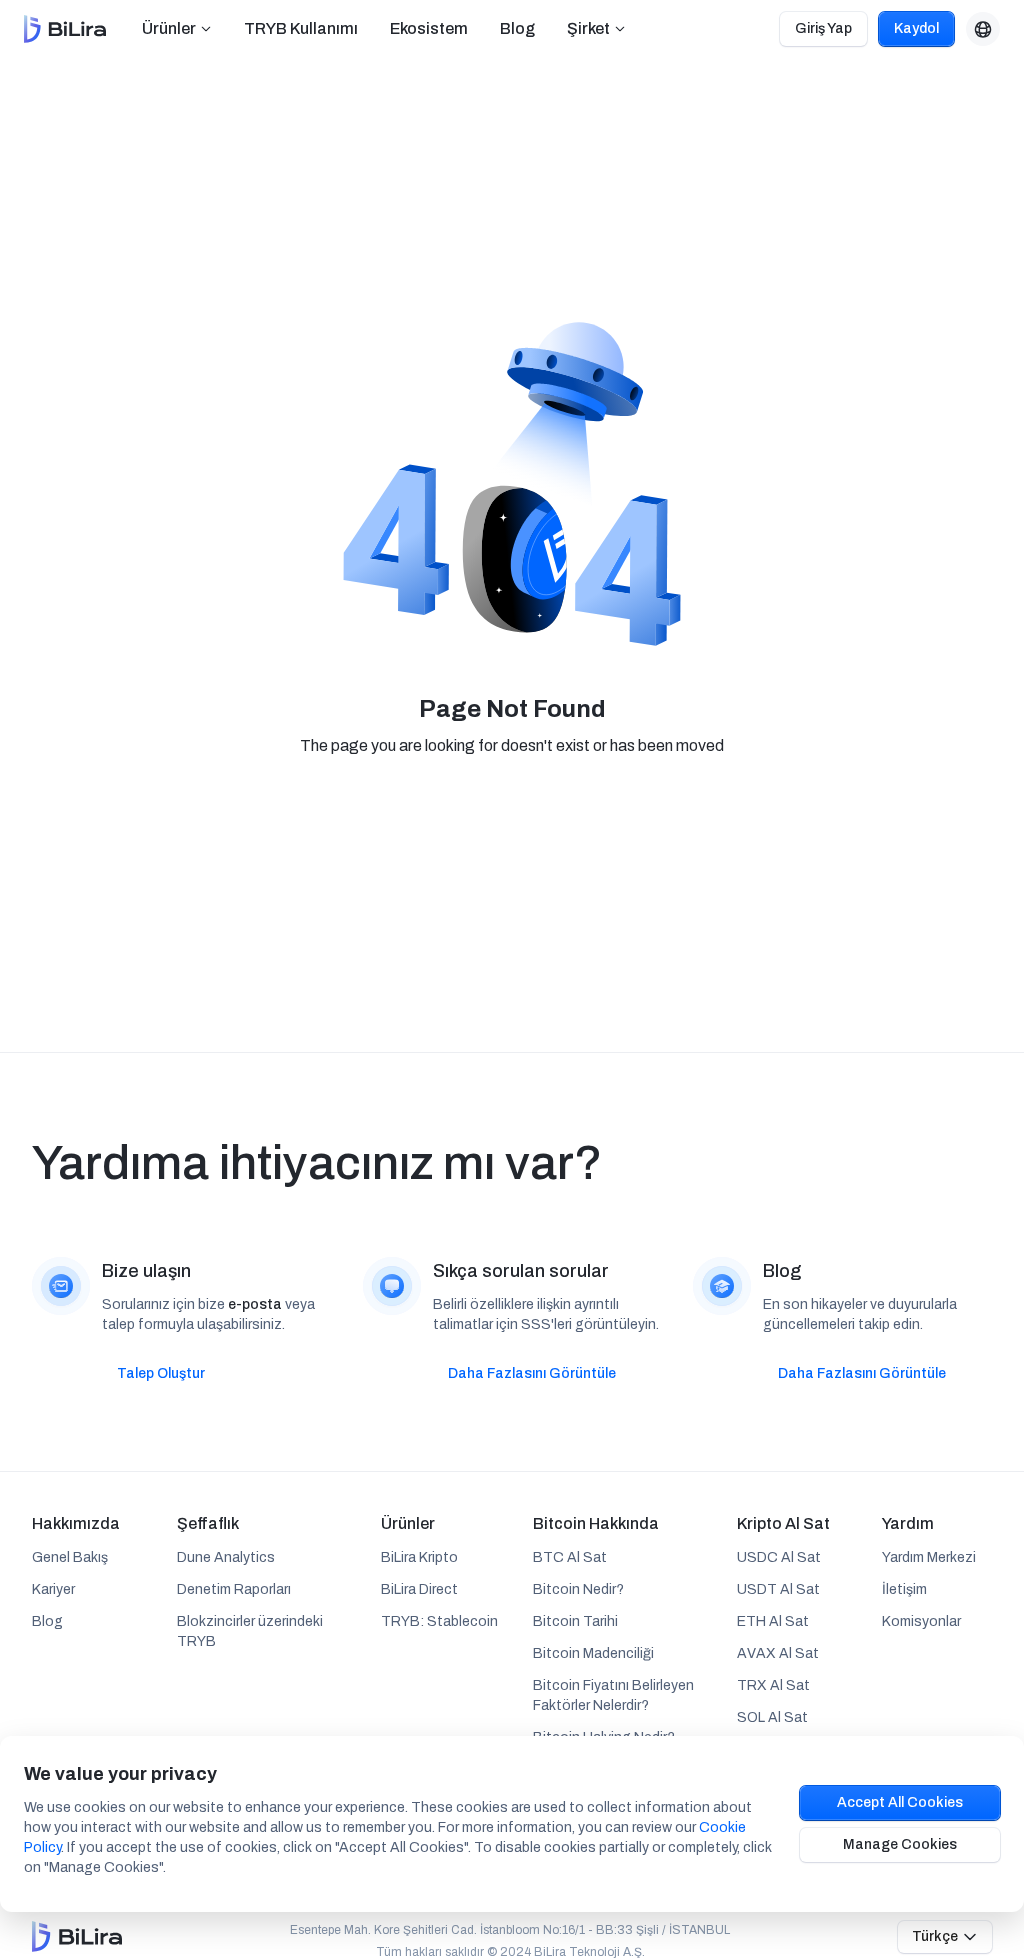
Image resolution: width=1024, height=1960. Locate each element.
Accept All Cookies (900, 1802)
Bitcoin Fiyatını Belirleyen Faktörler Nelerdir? (613, 1695)
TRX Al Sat (773, 1685)
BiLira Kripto (419, 1557)
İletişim (904, 1589)
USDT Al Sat (778, 1589)
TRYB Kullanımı (301, 28)
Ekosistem (429, 28)
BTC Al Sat (570, 1557)
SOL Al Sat (772, 1717)
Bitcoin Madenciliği (593, 1653)
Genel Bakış (70, 1557)
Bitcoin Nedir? (578, 1589)
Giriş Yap (823, 28)
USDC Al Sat (779, 1557)
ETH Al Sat (773, 1621)
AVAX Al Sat (778, 1653)
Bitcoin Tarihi (575, 1621)
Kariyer (53, 1589)
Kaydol (916, 28)
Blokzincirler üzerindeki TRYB (250, 1631)
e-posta (255, 1304)
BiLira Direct (419, 1589)
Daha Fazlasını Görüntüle (532, 1373)
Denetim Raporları (234, 1589)
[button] (177, 29)
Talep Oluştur (161, 1373)
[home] (65, 29)
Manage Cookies (900, 1844)
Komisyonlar (921, 1621)
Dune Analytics (226, 1557)
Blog (517, 28)
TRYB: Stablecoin (439, 1621)
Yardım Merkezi (929, 1557)
